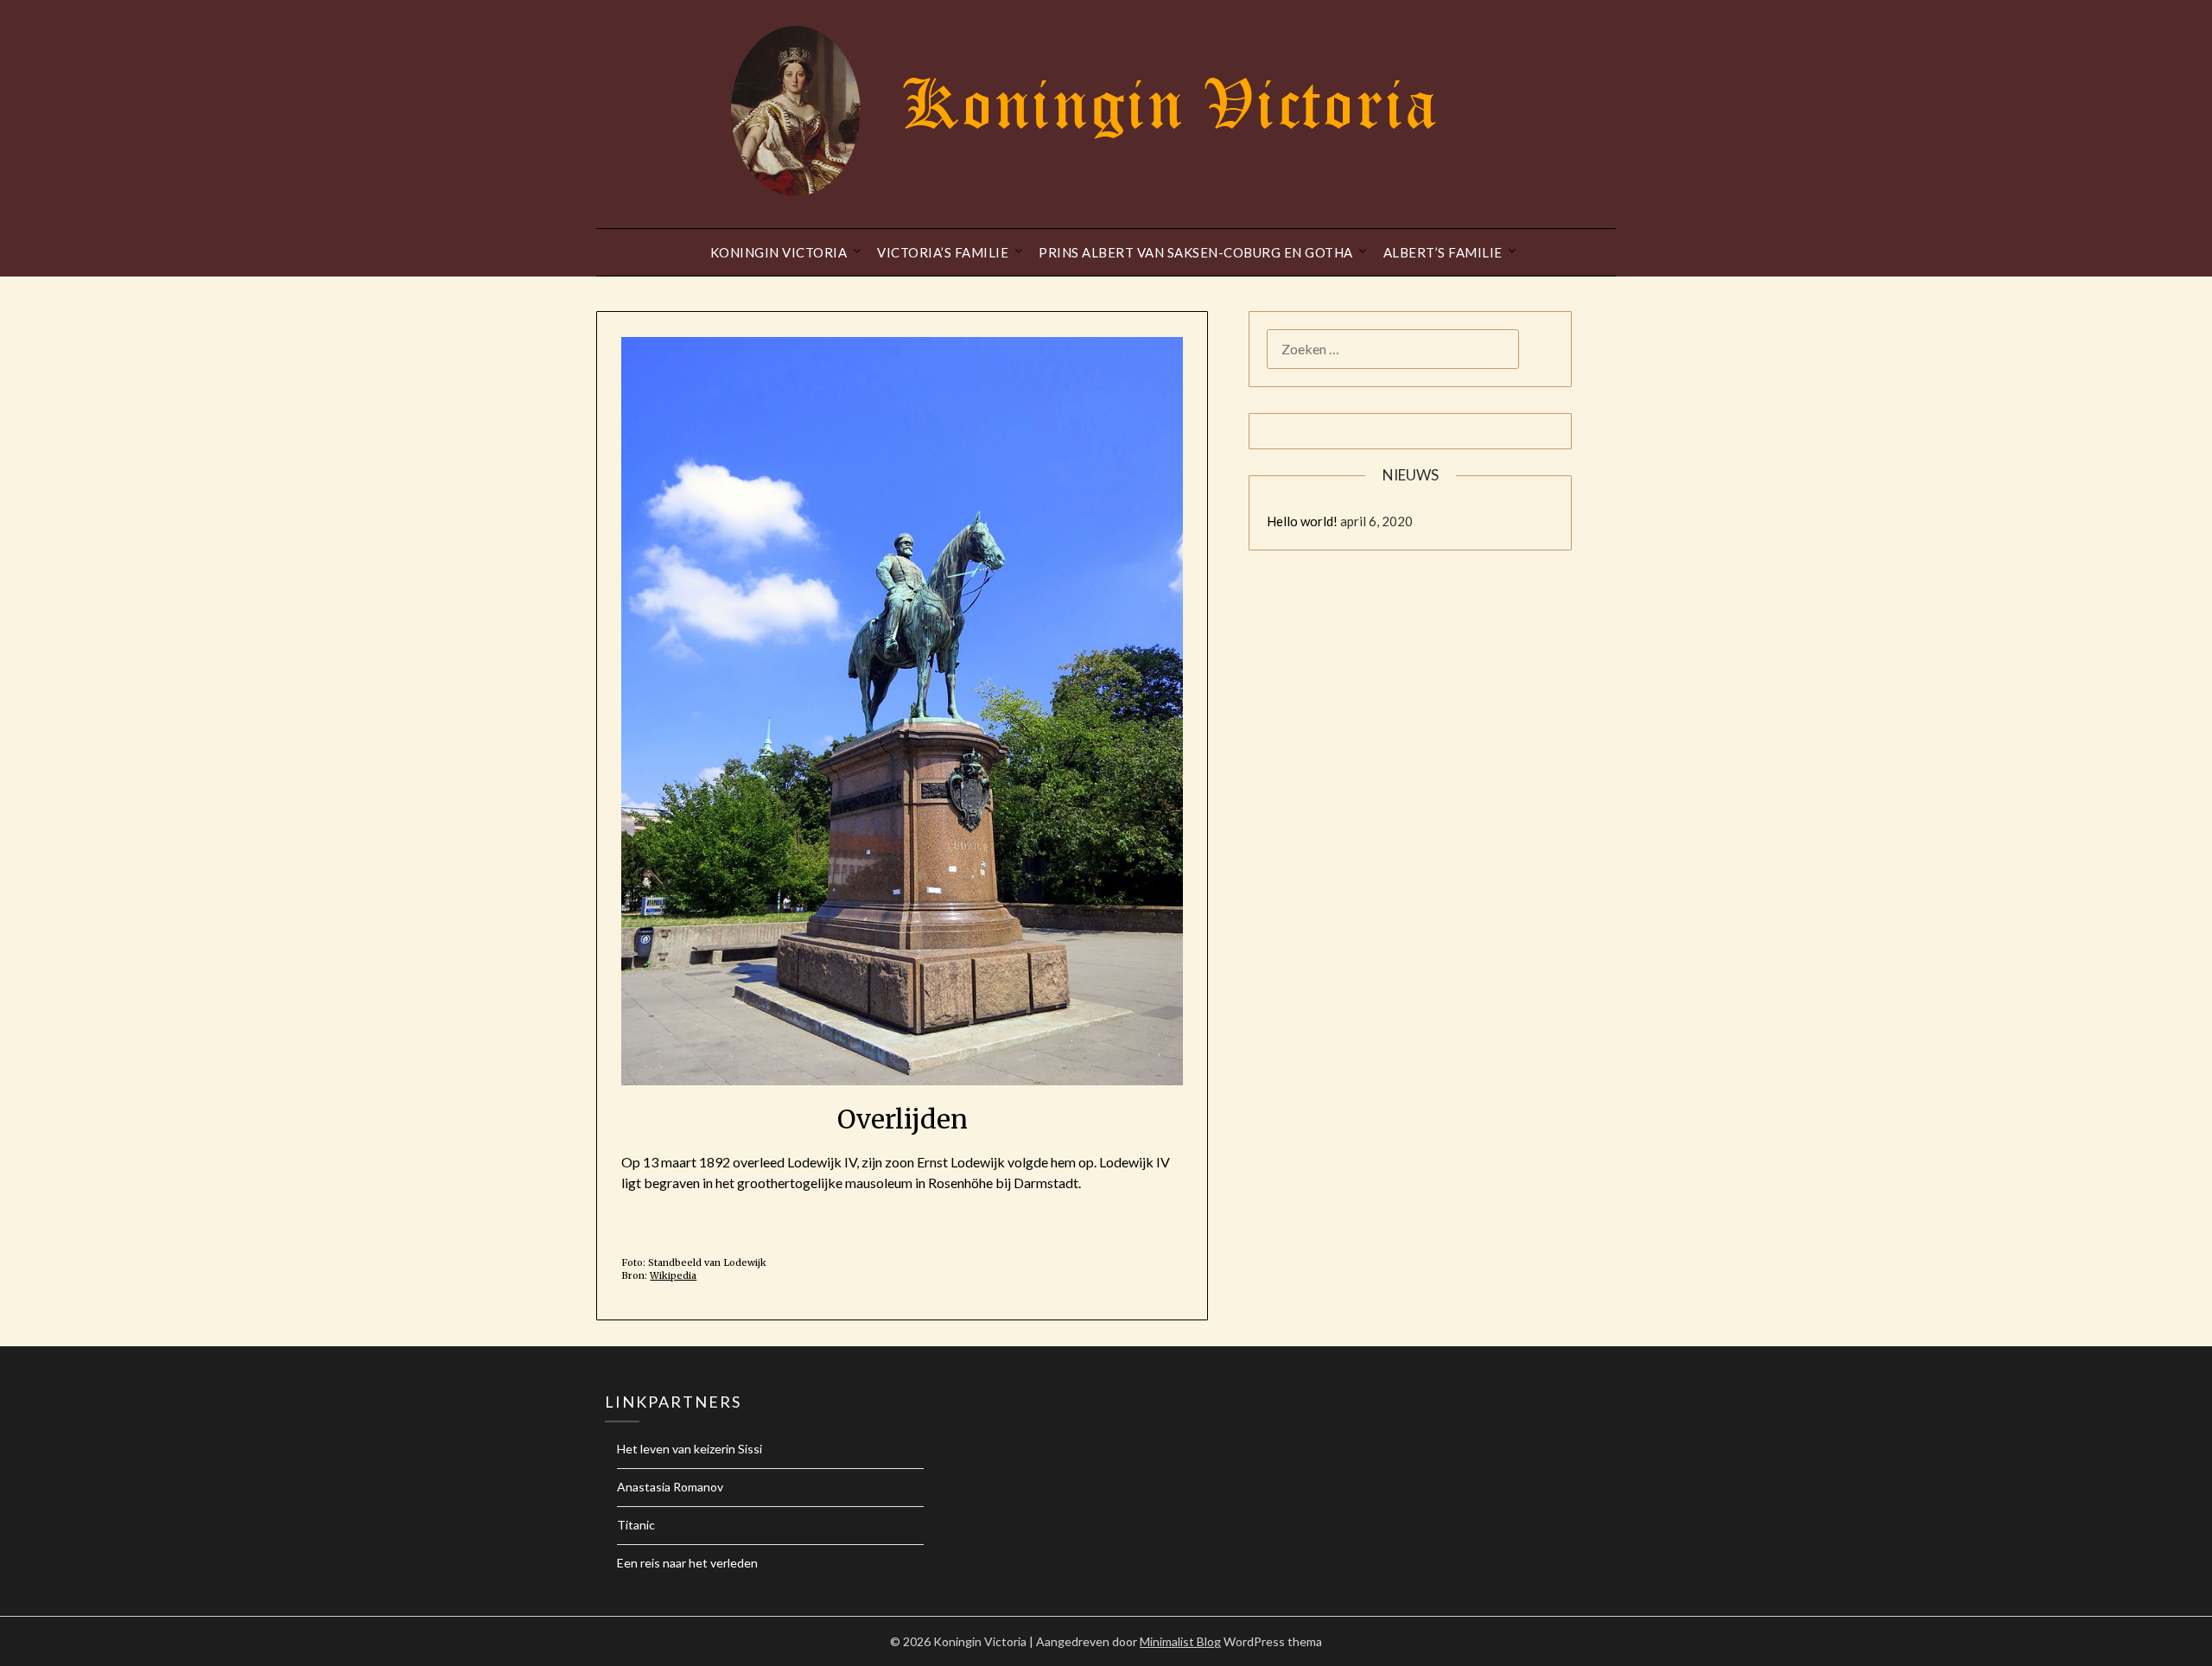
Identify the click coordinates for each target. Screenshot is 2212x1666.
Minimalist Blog (1180, 1641)
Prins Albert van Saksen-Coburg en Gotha (1196, 252)
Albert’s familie (1443, 252)
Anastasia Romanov (670, 1487)
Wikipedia (673, 1275)
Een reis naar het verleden (687, 1563)
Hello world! (1302, 521)
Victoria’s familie (943, 252)
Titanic (636, 1525)
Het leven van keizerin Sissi (690, 1449)
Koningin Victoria (779, 252)
